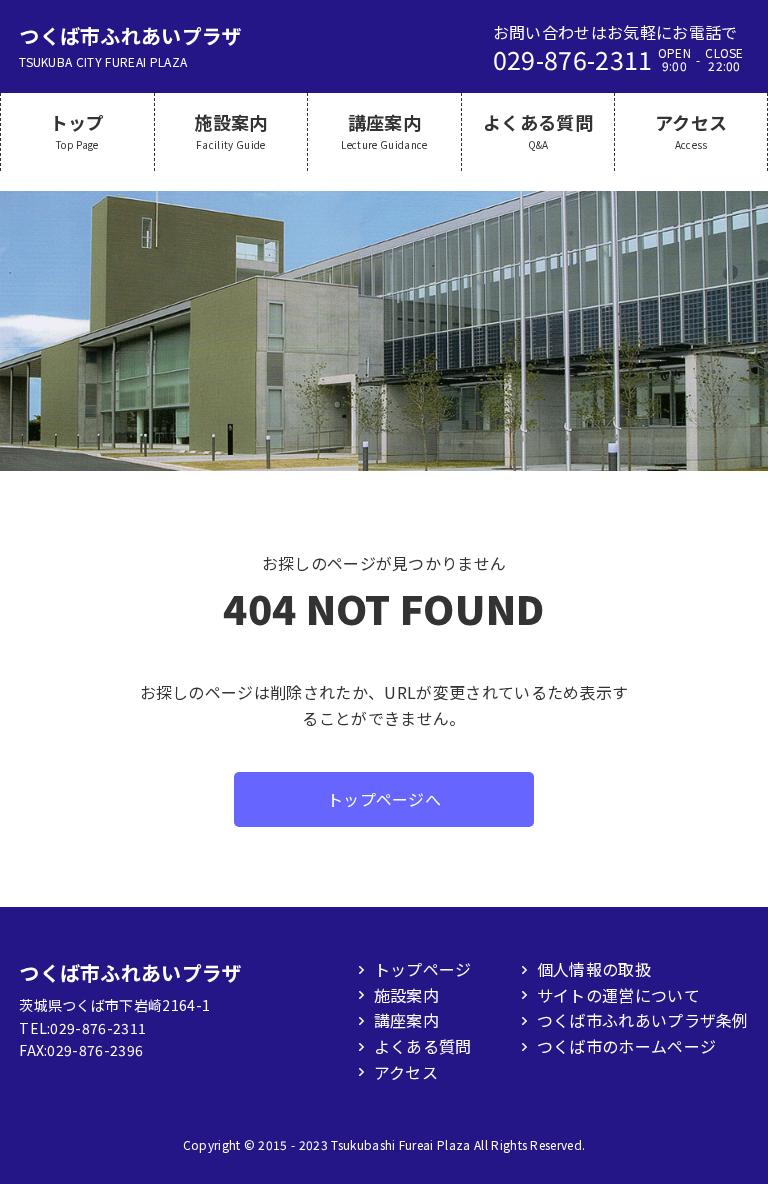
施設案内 (406, 995)
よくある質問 (423, 1046)
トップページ (423, 969)
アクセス (406, 1072)
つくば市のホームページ (627, 1046)
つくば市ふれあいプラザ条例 (643, 1020)
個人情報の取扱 (594, 969)
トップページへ (384, 799)
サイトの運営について (618, 995)
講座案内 (406, 1020)
